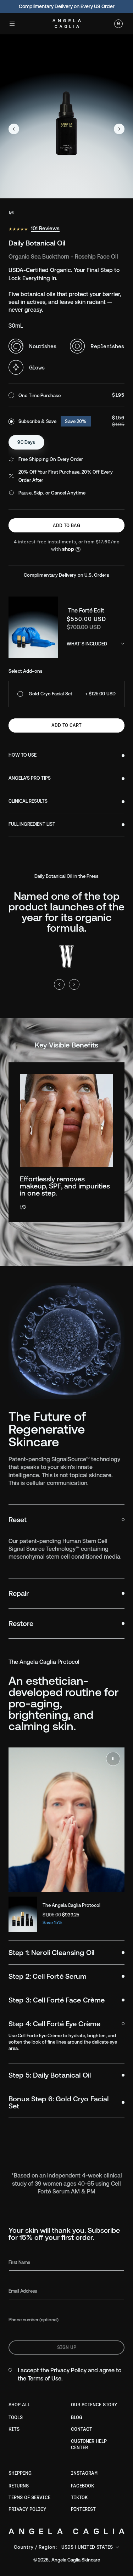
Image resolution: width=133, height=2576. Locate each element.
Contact (82, 2429)
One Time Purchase (40, 396)
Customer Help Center (89, 2444)
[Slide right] (119, 129)
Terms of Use (45, 2379)
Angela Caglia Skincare (76, 2560)
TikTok (79, 2498)
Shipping (20, 2473)
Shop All (19, 2405)
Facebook (82, 2486)
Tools (16, 2417)
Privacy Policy (68, 2370)
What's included (87, 644)
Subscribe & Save (52, 421)
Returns (19, 2486)
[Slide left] (14, 129)
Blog (77, 2417)
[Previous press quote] (59, 984)
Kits (14, 2429)
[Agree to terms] (10, 2370)
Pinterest (83, 2509)
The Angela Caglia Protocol (71, 1905)
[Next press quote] (74, 984)
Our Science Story (94, 2405)
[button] (12, 24)
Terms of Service (29, 2498)
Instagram (84, 2473)
